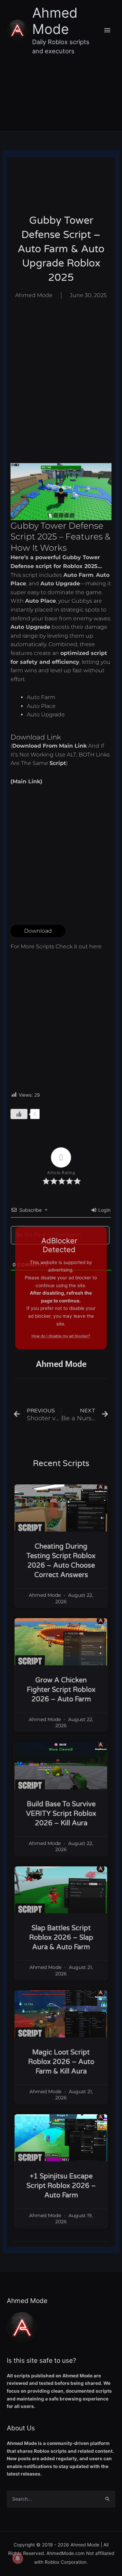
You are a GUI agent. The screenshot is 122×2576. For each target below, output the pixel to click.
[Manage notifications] (18, 2558)
